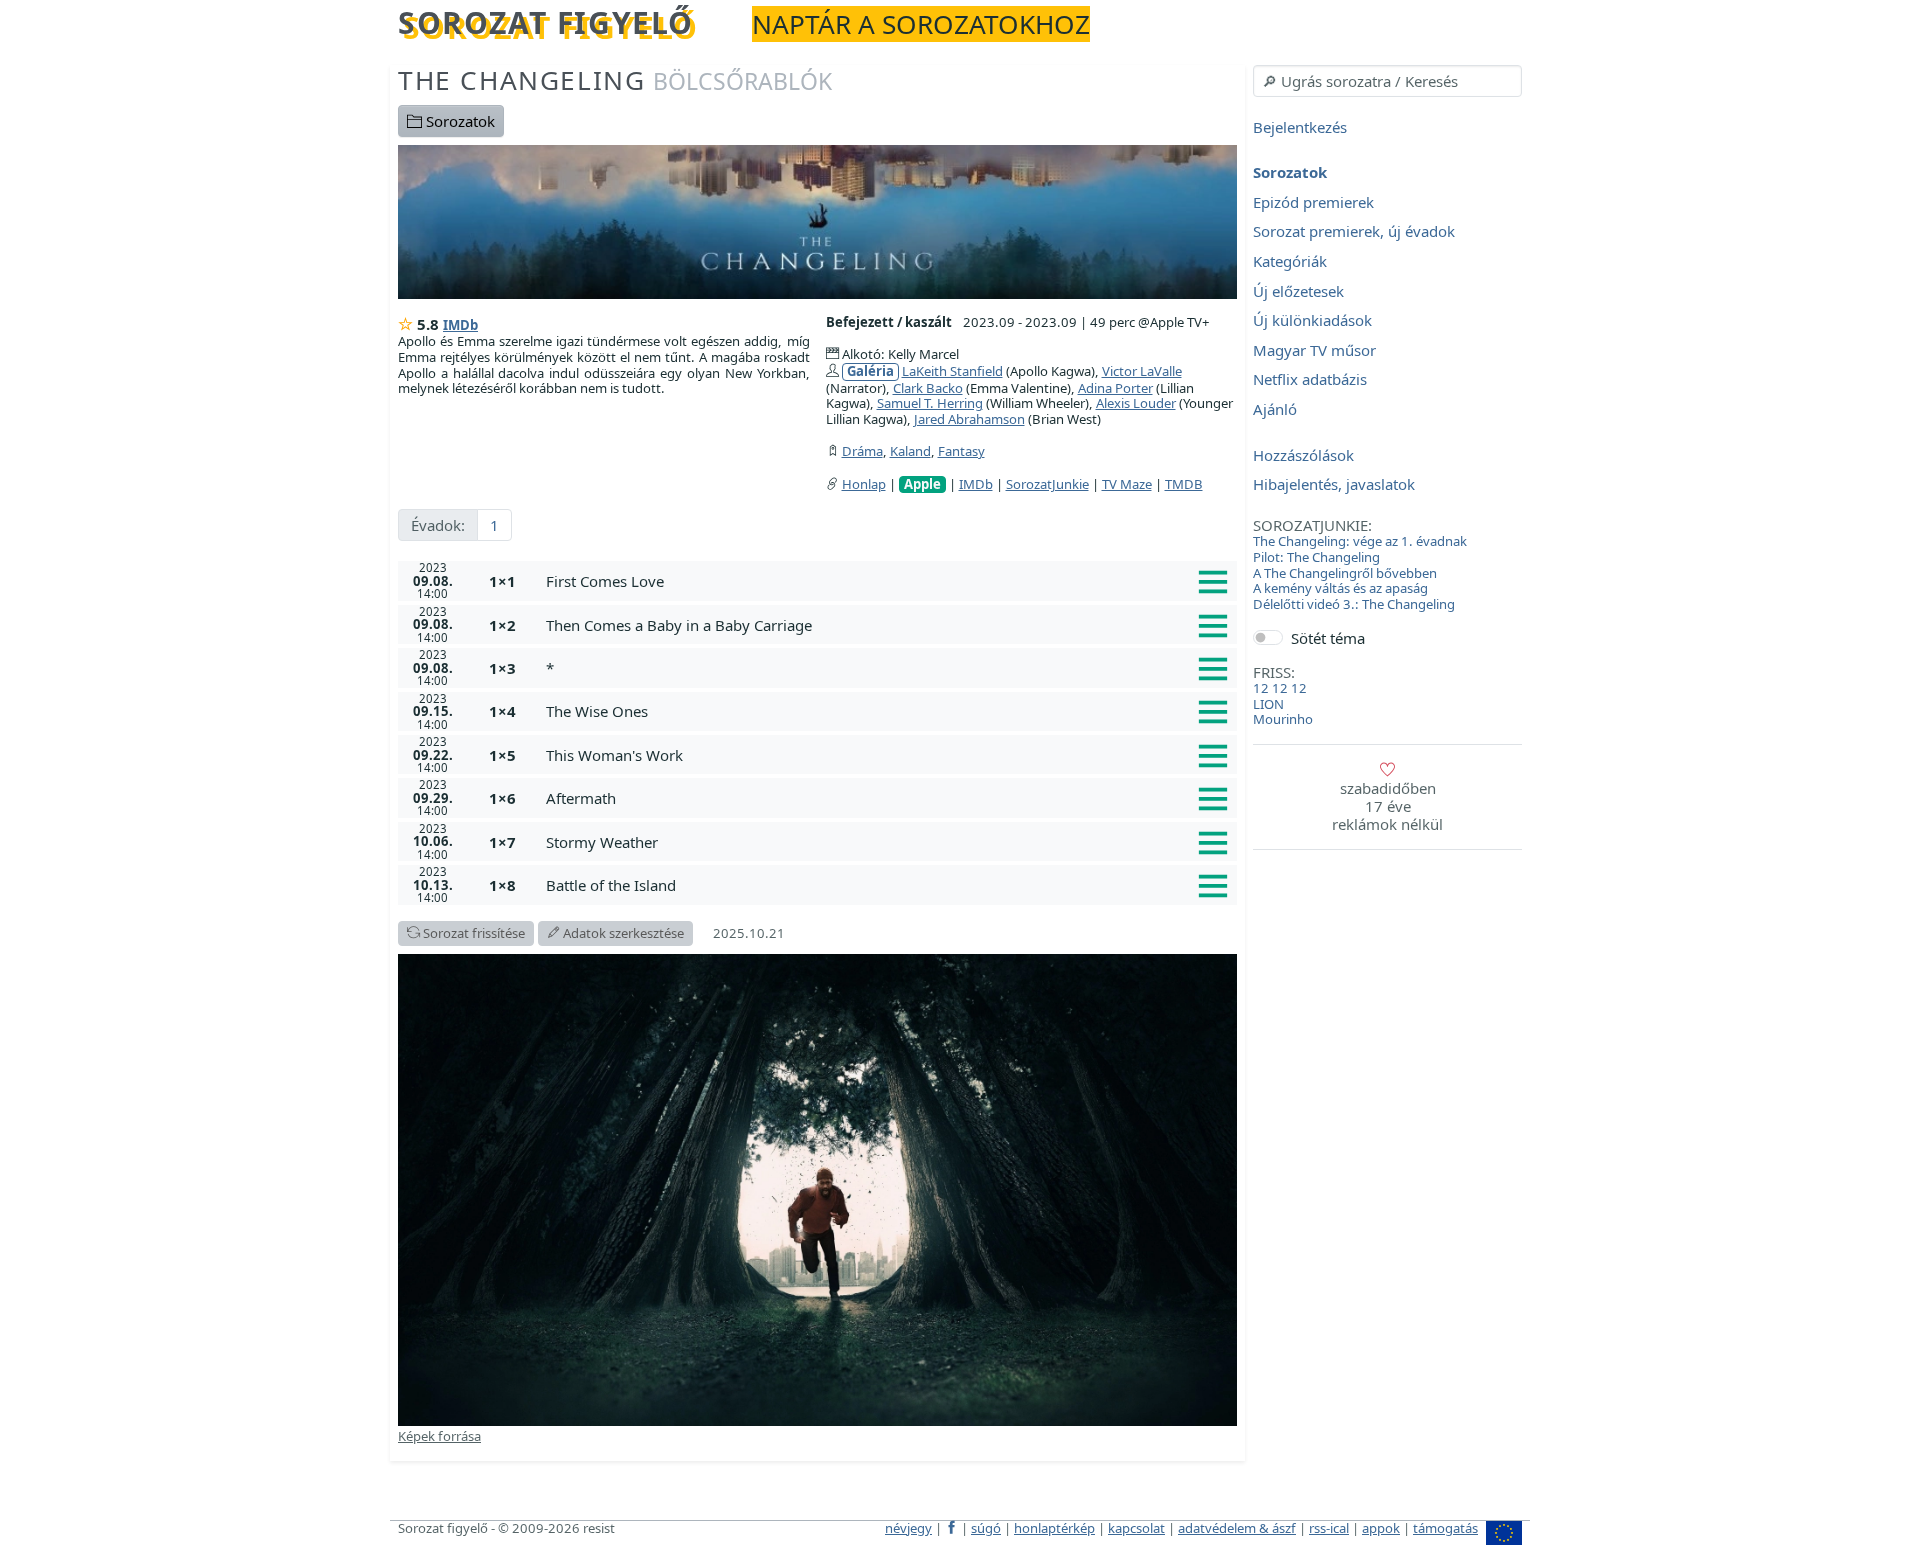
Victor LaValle (1142, 371)
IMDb (460, 325)
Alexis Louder (1136, 403)
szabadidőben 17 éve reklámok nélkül (1387, 806)
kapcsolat (1136, 1528)
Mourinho (1283, 719)
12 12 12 (1280, 688)
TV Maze (1127, 484)
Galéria (870, 371)
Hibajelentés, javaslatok (1334, 485)
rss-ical (1329, 1528)
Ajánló (1275, 409)
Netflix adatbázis (1310, 380)
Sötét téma (1328, 638)
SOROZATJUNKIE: (1312, 525)
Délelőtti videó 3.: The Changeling (1354, 604)
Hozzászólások (1303, 455)
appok (1381, 1528)
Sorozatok (458, 121)
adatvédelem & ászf (1237, 1528)
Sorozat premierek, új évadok (1354, 232)
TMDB (1184, 484)
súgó (986, 1528)
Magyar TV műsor (1314, 350)
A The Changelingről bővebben (1345, 573)
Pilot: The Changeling (1316, 557)
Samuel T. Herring (930, 403)
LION (1268, 704)
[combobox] (1387, 81)
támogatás (1445, 1528)
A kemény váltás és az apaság (1340, 588)
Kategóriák (1290, 261)
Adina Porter (1115, 388)
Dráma (862, 451)
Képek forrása (439, 1436)
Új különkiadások (1312, 321)
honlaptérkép (1054, 1528)
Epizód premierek (1313, 202)
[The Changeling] (817, 220)
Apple (922, 484)
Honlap (864, 484)
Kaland (910, 451)
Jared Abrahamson (969, 419)
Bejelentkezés (1300, 127)
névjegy (908, 1528)
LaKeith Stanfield (952, 371)
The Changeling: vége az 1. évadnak (1360, 541)
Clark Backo (928, 388)
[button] (887, 581)
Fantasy (961, 451)
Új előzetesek (1298, 291)
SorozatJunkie (1047, 484)
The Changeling (615, 80)
